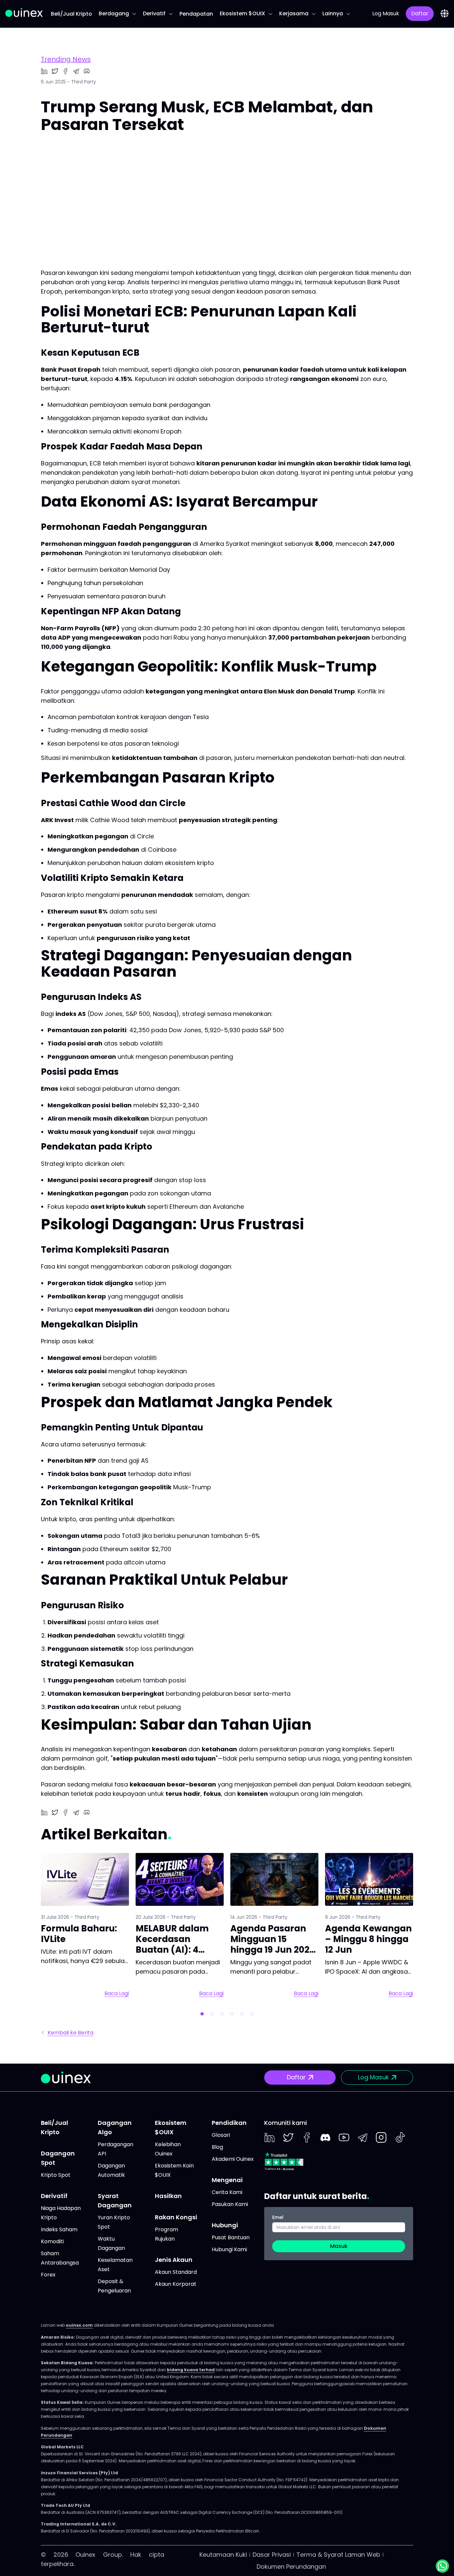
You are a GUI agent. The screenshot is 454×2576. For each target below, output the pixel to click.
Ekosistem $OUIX (242, 13)
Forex (48, 2275)
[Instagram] (381, 2138)
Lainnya (333, 13)
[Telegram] (363, 2138)
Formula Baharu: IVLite (79, 1934)
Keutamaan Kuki (223, 2555)
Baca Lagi (117, 1994)
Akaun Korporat (176, 2284)
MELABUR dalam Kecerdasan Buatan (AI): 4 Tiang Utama (172, 1944)
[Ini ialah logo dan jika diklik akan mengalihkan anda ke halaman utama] (24, 12)
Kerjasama (294, 13)
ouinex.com (79, 2325)
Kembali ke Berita (70, 2033)
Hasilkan (168, 2196)
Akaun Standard (176, 2272)
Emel (278, 2217)
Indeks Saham (59, 2229)
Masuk (339, 2246)
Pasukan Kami (230, 2204)
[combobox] (445, 13)
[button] (202, 2014)
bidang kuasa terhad (191, 2370)
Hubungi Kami (229, 2249)
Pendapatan (196, 14)
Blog (217, 2147)
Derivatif (154, 13)
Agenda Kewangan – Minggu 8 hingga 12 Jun (368, 1939)
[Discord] (325, 2138)
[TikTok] (400, 2137)
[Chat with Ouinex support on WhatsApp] (442, 2566)
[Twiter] (288, 2138)
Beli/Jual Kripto (71, 14)
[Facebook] (307, 2138)
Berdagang (114, 13)
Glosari (221, 2135)
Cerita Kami (227, 2192)
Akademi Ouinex (233, 2159)
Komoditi (52, 2241)
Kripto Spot (56, 2175)
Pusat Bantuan (231, 2237)
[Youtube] (344, 2138)
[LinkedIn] (270, 2138)
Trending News (66, 59)
